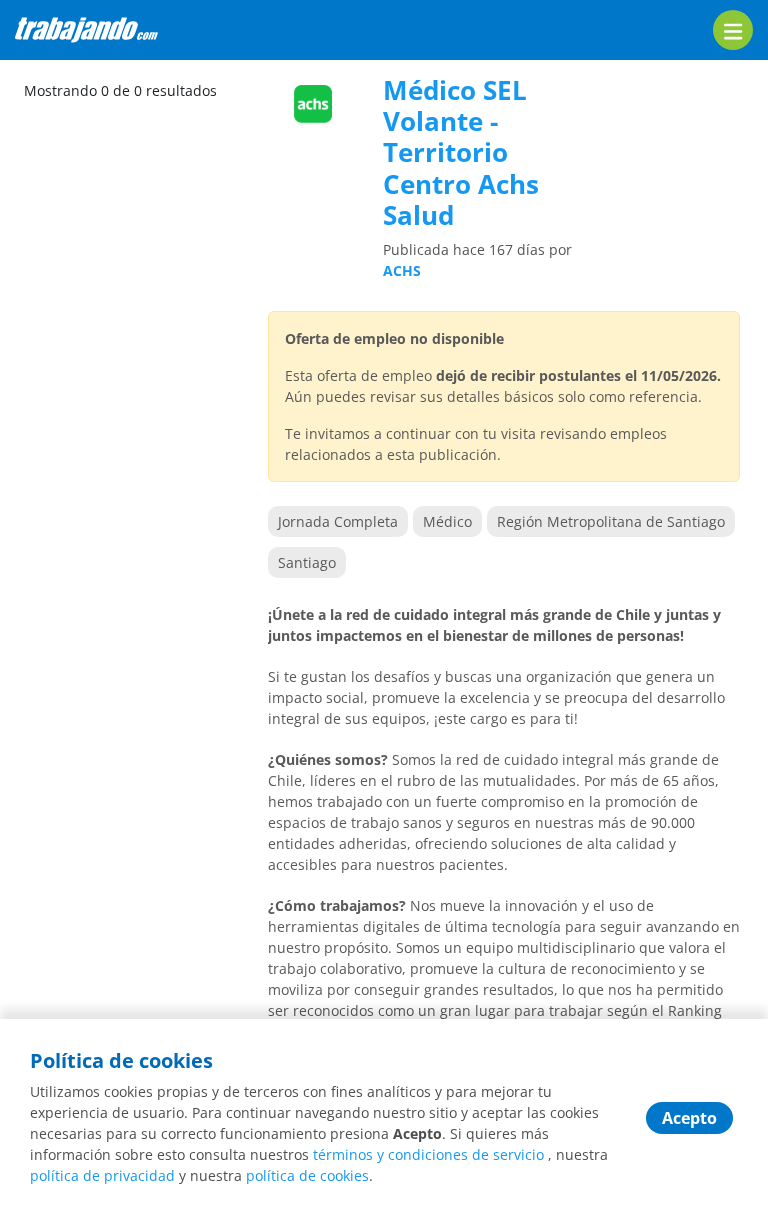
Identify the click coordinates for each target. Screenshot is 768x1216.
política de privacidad (102, 1175)
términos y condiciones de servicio (428, 1154)
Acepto (689, 1118)
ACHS (402, 270)
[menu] (733, 30)
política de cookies (307, 1175)
